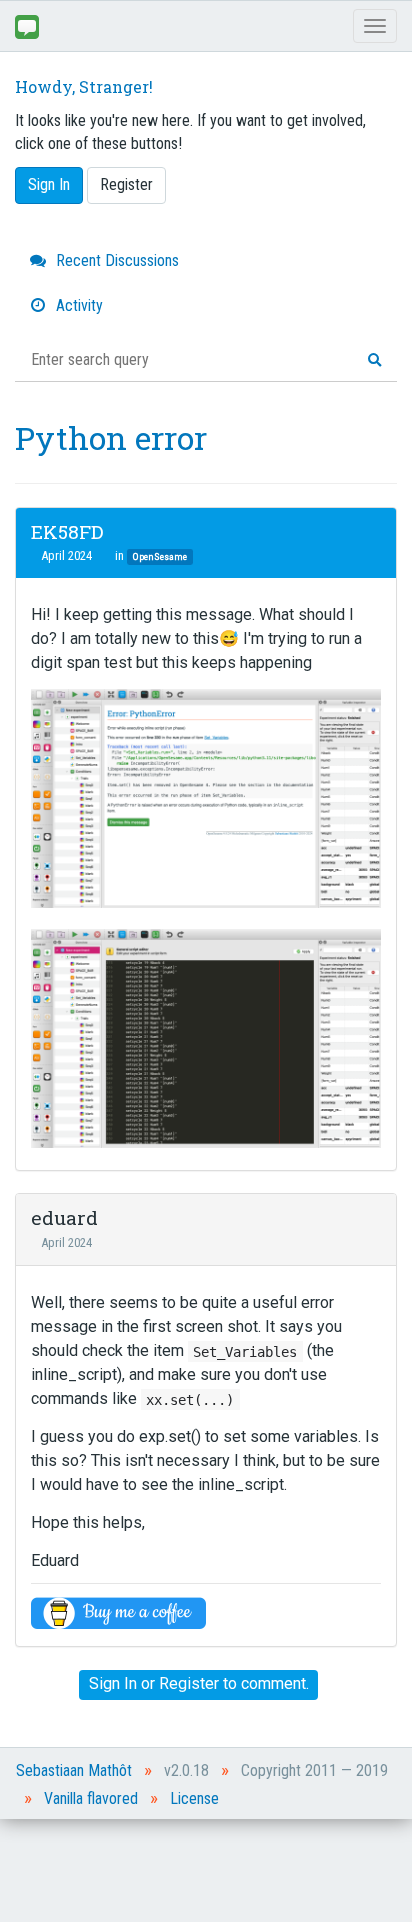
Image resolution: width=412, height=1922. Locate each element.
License (194, 1798)
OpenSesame (160, 556)
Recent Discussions (115, 260)
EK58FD (67, 531)
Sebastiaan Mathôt (74, 1770)
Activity (77, 305)
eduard (64, 1217)
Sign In (49, 184)
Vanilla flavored (91, 1798)
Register (126, 184)
